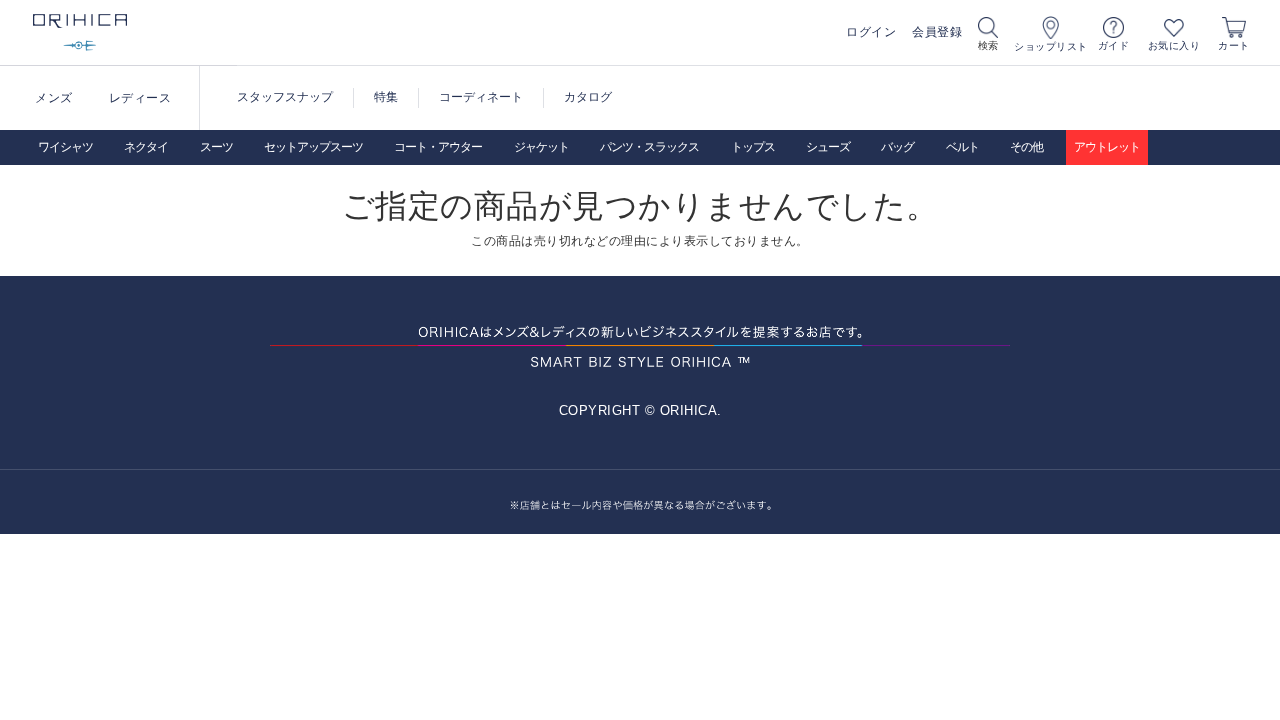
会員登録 (937, 32)
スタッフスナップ (285, 97)
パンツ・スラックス (649, 147)
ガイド (1114, 45)
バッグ (897, 147)
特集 (386, 97)
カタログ (588, 97)
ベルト (962, 147)
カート (1234, 45)
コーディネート (481, 97)
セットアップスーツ (313, 147)
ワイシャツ (65, 147)
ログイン (871, 32)
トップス (753, 147)
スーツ (216, 147)
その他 (1026, 147)
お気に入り (1174, 45)
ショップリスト (1051, 46)
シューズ (828, 147)
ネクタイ (146, 147)
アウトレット (1107, 147)
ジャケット (541, 147)
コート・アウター (438, 147)
